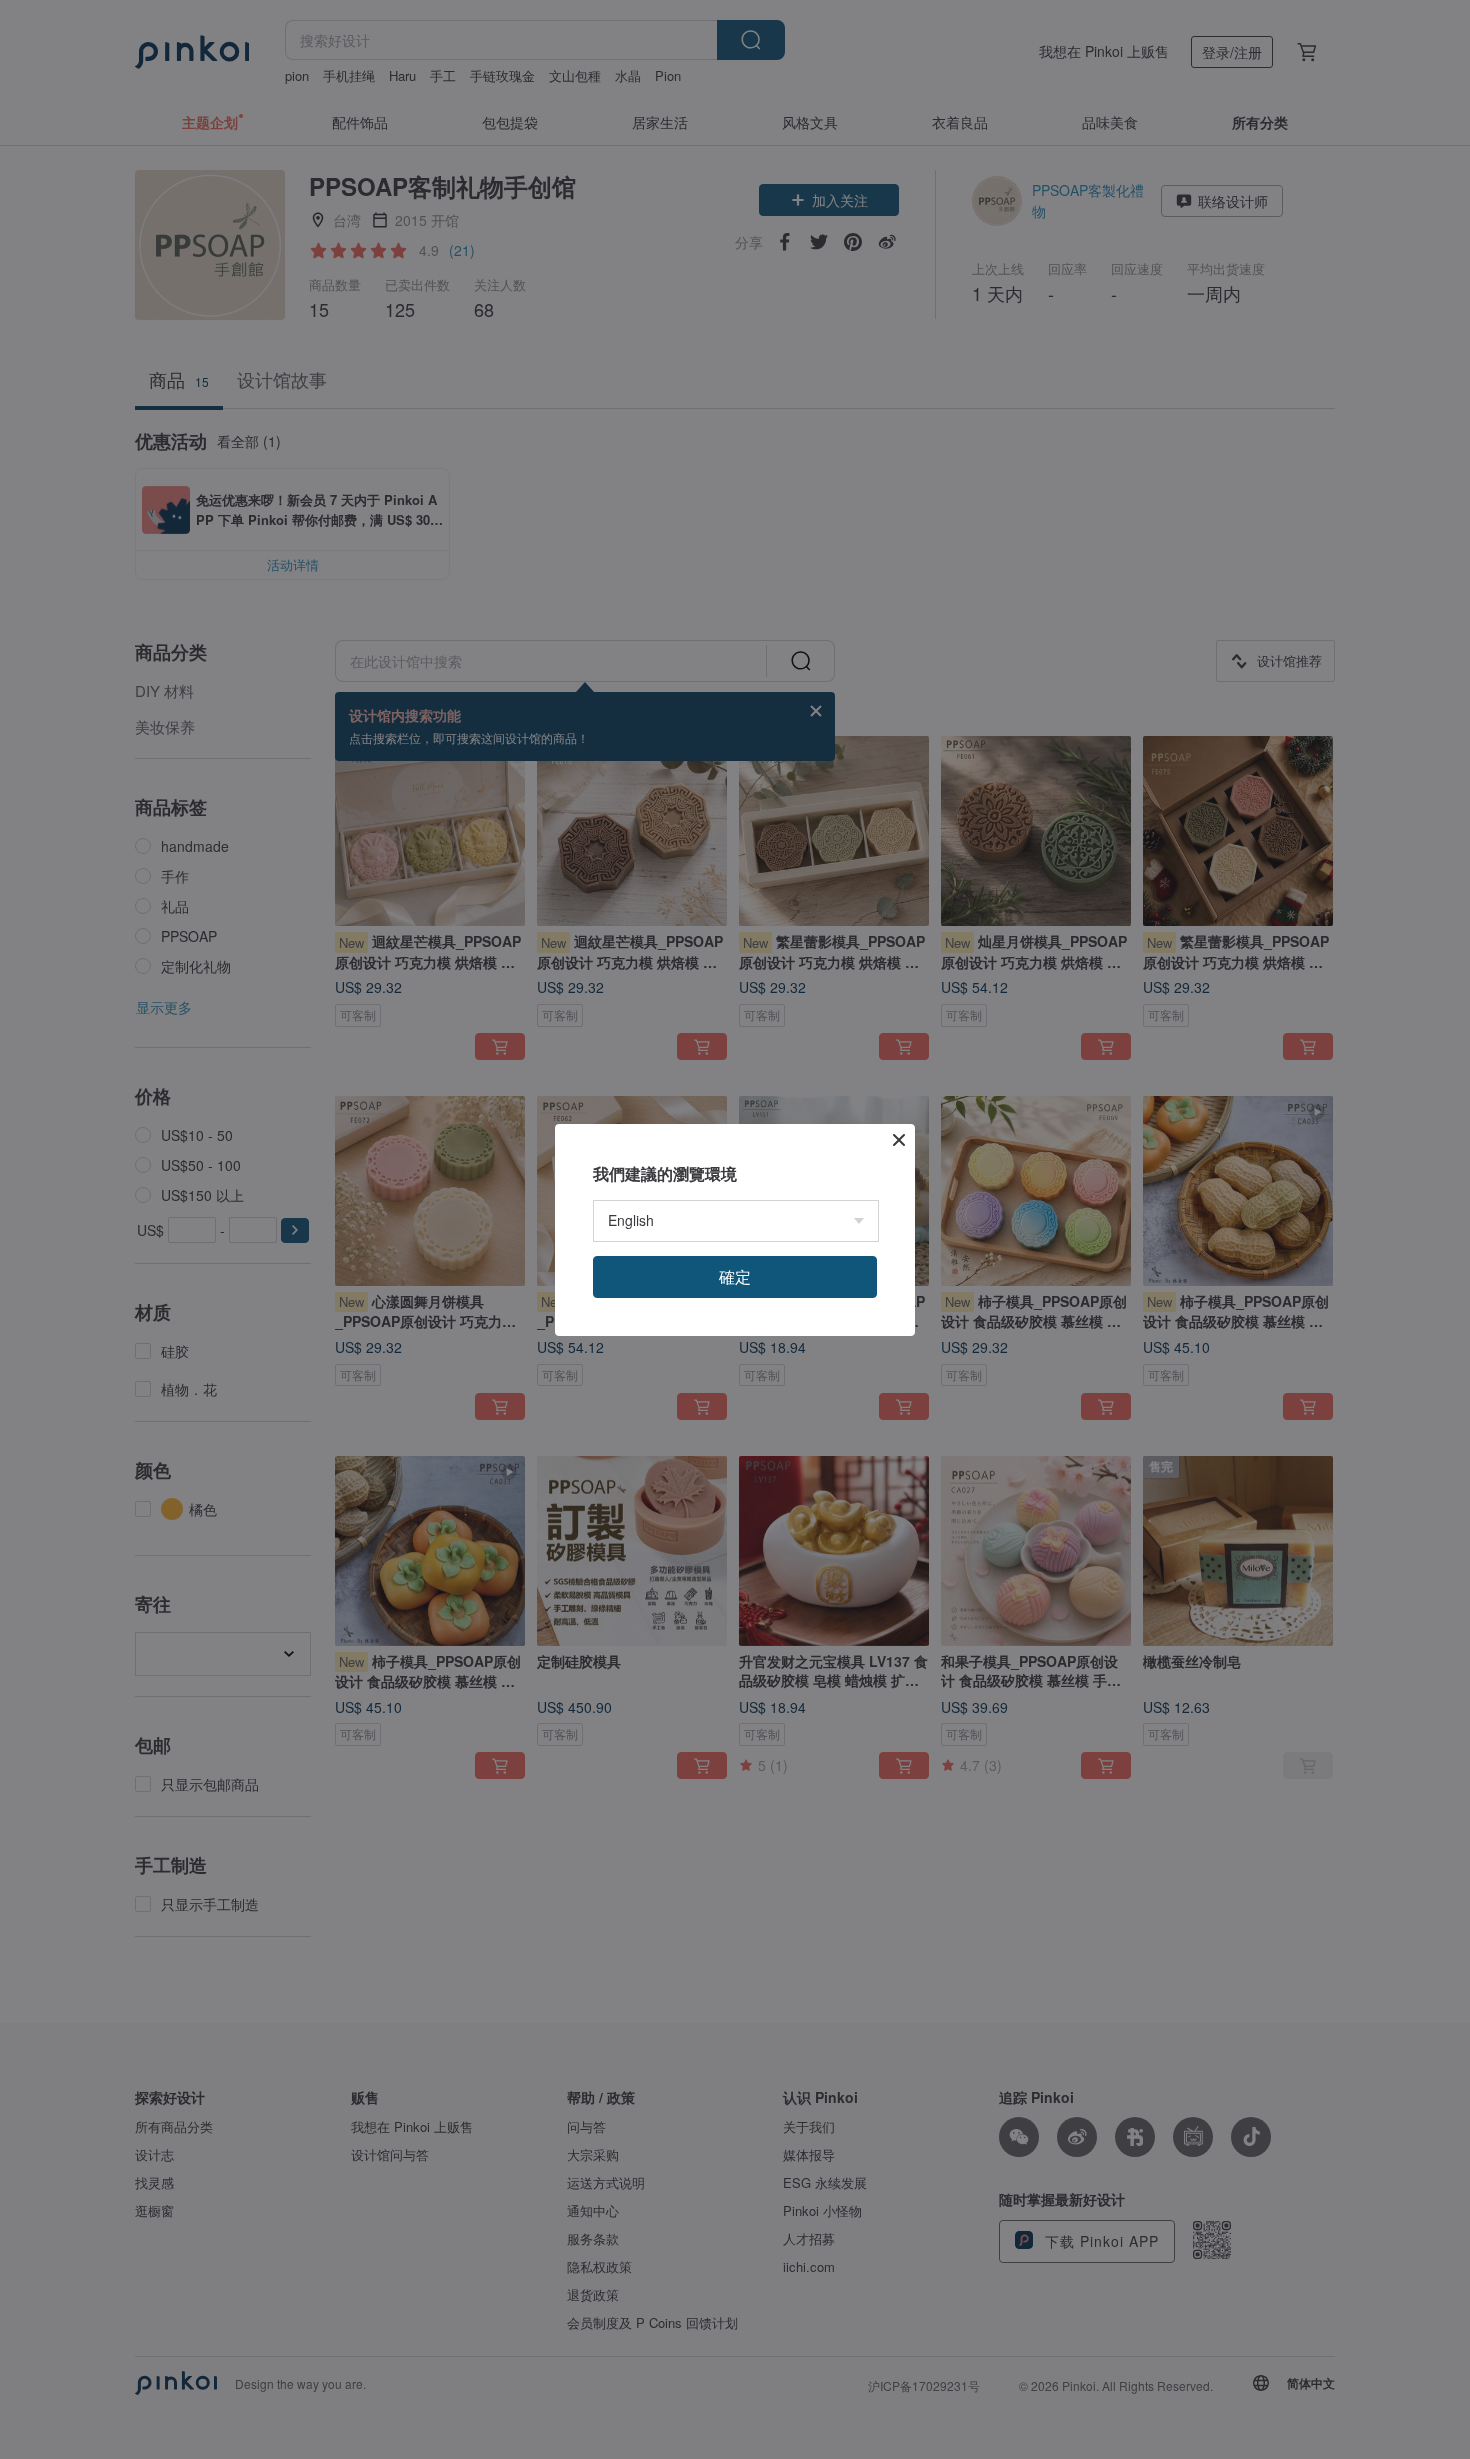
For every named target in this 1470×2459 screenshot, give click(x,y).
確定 (735, 1276)
